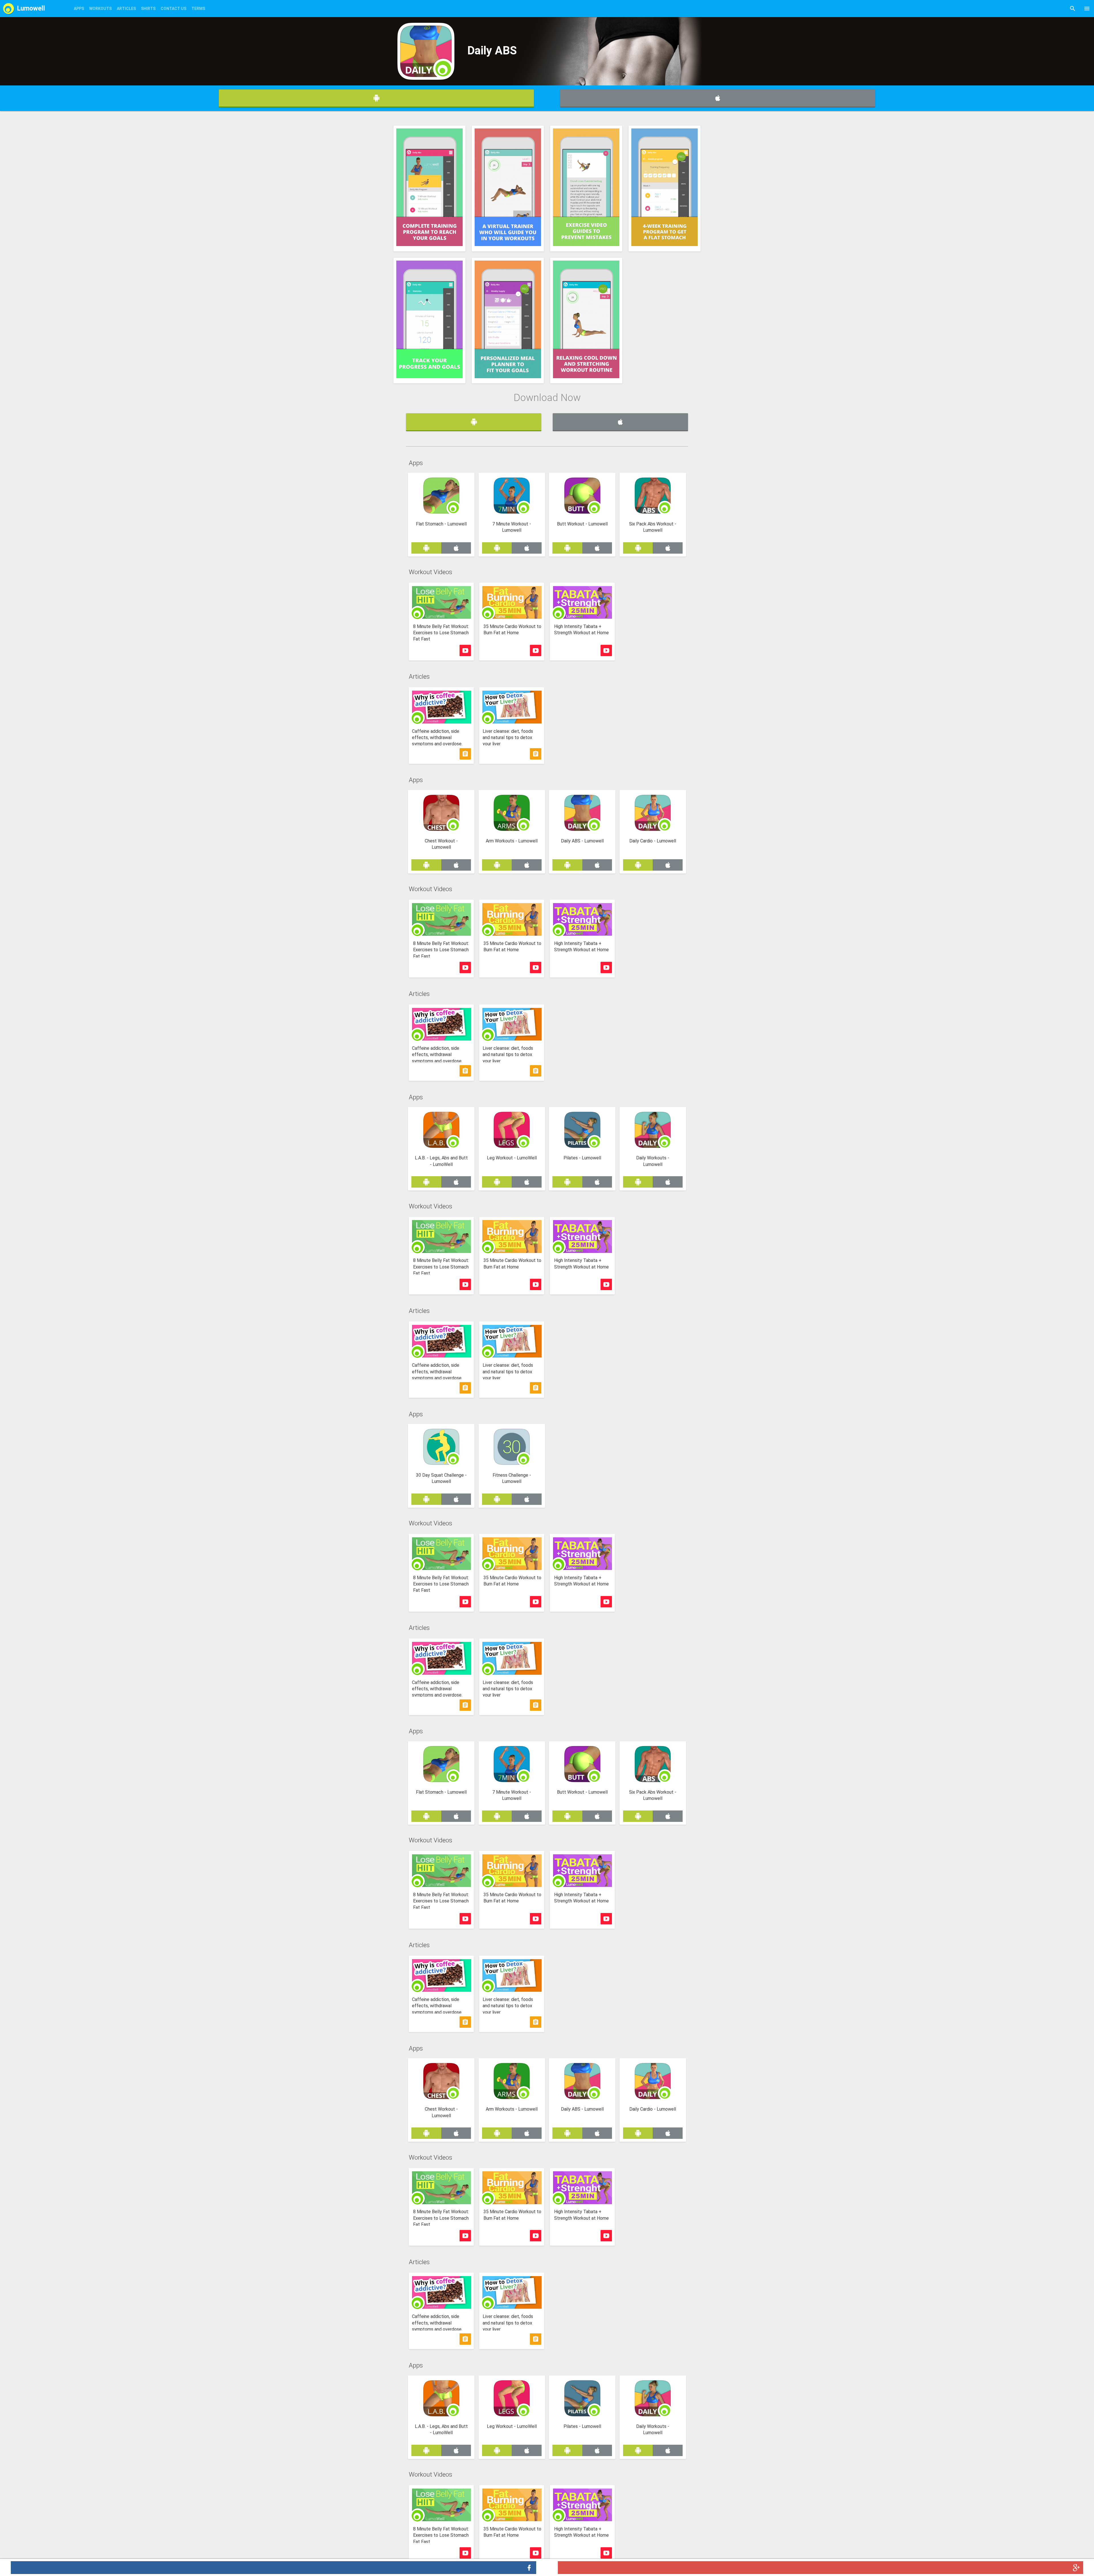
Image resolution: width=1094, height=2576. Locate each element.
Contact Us (174, 9)
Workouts (100, 9)
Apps (79, 9)
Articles (126, 9)
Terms (198, 9)
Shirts (148, 9)
